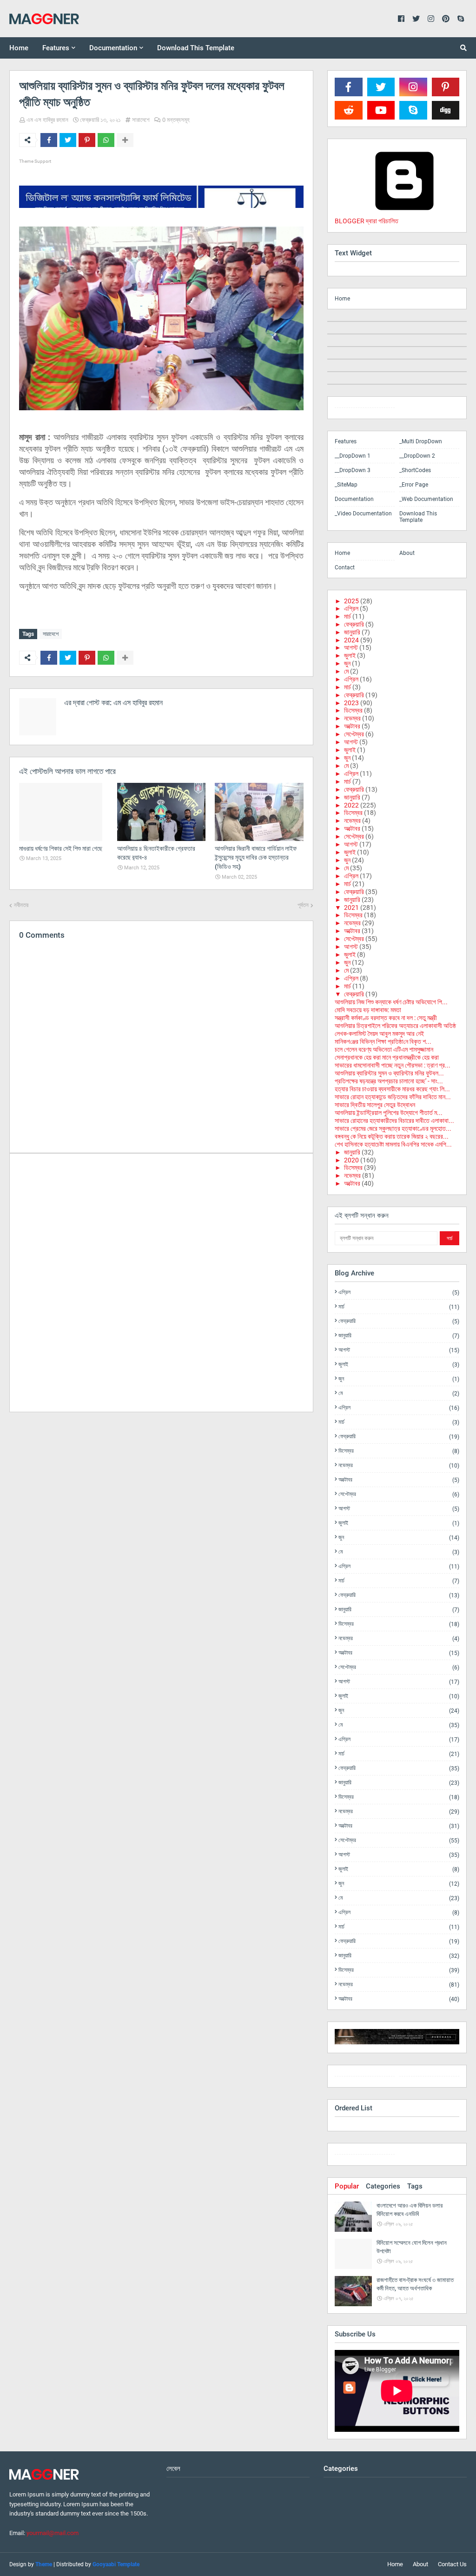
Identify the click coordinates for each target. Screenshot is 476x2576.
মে (346, 671)
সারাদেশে (141, 120)
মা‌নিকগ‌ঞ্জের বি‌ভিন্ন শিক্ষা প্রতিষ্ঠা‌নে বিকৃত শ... (383, 1041)
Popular (347, 2186)
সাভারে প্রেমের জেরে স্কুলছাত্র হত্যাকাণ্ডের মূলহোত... (393, 1128)
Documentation (354, 499)
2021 (351, 908)
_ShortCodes (415, 470)
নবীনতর (21, 905)
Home (342, 299)
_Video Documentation (363, 514)
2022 (351, 805)
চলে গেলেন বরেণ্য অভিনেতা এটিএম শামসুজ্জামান (384, 1049)
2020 (351, 1160)
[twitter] (365, 2078)
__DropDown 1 (353, 456)
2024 (351, 640)
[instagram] (365, 410)
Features (346, 441)
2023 (351, 703)
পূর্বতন (303, 905)
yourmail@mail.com (53, 2533)
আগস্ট (351, 647)
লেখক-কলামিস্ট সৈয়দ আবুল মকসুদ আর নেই (379, 1034)
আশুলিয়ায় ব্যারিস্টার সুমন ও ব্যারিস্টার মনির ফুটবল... (389, 1073)
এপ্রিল (351, 608)
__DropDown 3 (353, 470)
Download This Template (418, 517)
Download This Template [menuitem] (196, 48)
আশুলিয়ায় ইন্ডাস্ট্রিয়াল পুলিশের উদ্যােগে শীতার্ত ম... (389, 1113)
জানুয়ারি (352, 632)
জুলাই (350, 655)
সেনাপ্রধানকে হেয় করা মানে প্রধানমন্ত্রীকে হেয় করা (387, 1057)
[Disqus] (161, 1282)
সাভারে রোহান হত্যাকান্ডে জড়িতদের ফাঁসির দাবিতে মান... (393, 1097)
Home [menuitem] (19, 48)
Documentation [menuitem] (113, 48)
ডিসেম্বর (353, 710)
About (407, 553)
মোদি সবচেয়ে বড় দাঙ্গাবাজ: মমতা (368, 1010)
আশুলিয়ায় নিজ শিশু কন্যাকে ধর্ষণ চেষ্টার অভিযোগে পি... (391, 1002)
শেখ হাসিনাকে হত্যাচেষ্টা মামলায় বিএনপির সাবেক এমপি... (393, 1144)
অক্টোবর (352, 726)
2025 (351, 601)
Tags (415, 2186)
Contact (345, 567)
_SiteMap (346, 485)
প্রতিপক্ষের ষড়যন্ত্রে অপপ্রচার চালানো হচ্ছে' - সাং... (389, 1081)
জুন (347, 663)
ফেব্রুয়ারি (354, 624)
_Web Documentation (426, 499)
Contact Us (452, 2564)
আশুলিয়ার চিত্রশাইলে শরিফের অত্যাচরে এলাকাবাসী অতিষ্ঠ (395, 1026)
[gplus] (429, 2078)
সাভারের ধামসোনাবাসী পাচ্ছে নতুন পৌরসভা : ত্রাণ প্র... (393, 1065)
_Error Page (414, 485)
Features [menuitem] (56, 48)
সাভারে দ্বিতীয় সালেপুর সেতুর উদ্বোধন (375, 1105)
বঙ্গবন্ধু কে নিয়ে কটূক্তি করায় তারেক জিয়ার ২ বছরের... (392, 1136)
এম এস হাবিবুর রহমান (47, 120)
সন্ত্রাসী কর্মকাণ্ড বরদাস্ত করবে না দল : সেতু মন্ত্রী (386, 1018)
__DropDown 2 (417, 456)
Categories (383, 2186)
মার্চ (347, 616)
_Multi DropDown (421, 441)
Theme (44, 2564)
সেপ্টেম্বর (354, 734)
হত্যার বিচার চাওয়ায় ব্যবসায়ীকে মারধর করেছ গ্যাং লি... (392, 1089)
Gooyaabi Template (116, 2564)
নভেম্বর (352, 718)
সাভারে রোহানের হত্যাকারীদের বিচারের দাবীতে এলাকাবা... (394, 1121)
